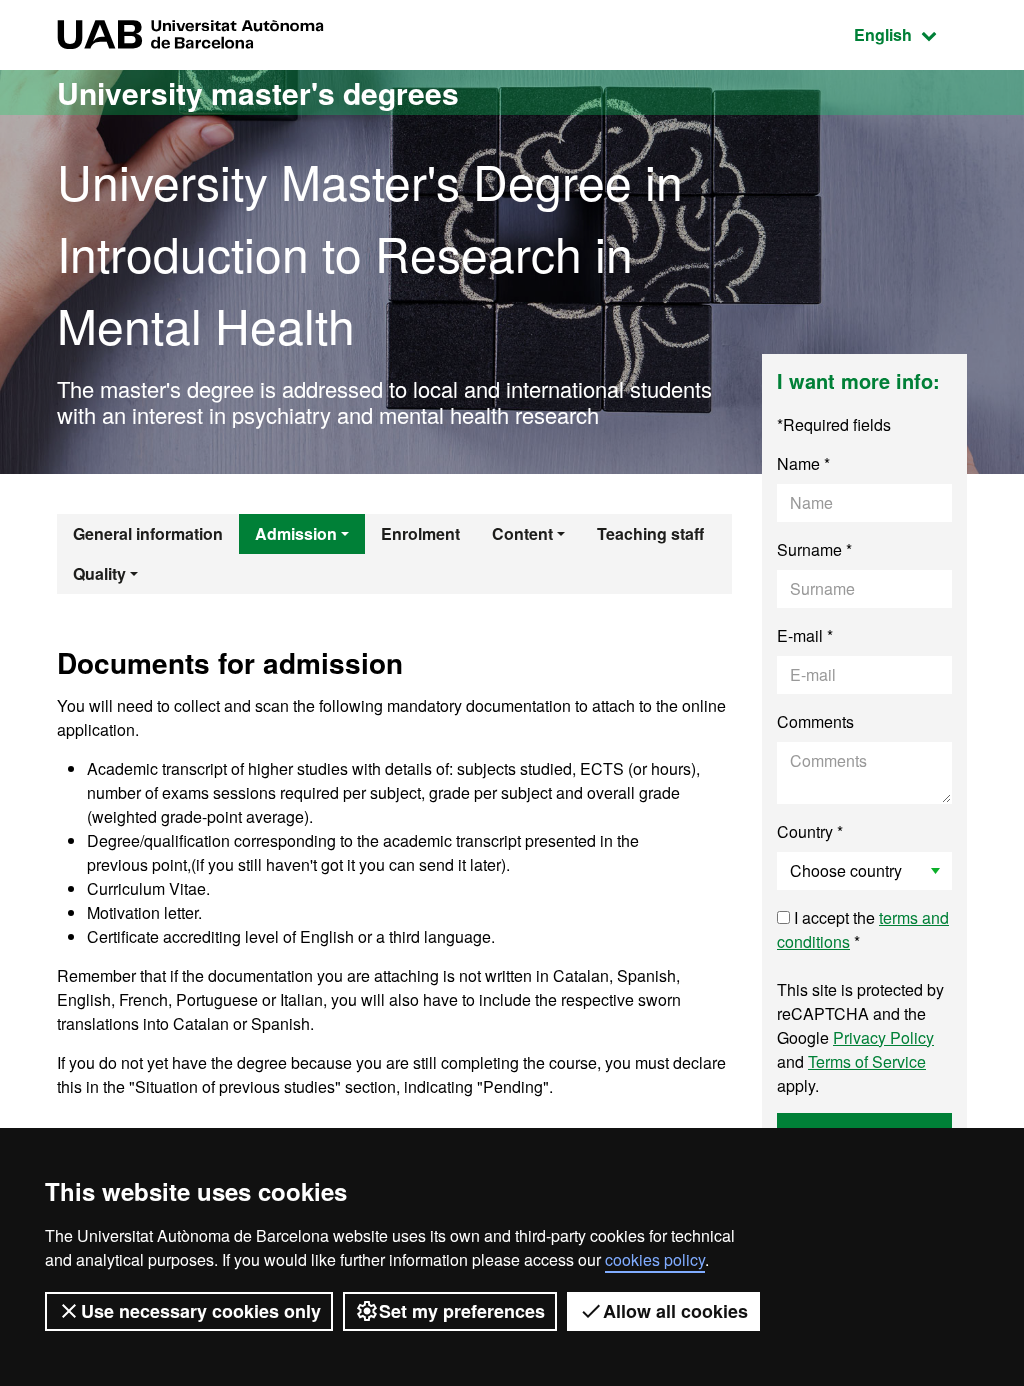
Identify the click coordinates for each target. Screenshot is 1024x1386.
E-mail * (805, 635)
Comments (815, 721)
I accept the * (863, 929)
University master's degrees (258, 92)
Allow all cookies (675, 1311)
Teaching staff (650, 533)
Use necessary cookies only (201, 1311)
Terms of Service (867, 1061)
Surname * (814, 549)
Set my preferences (462, 1311)
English (910, 34)
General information (148, 533)
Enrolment (420, 533)
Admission (296, 533)
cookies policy (655, 1259)
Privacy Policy (883, 1037)
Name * (803, 463)
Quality (99, 573)
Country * (810, 831)
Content (522, 533)
